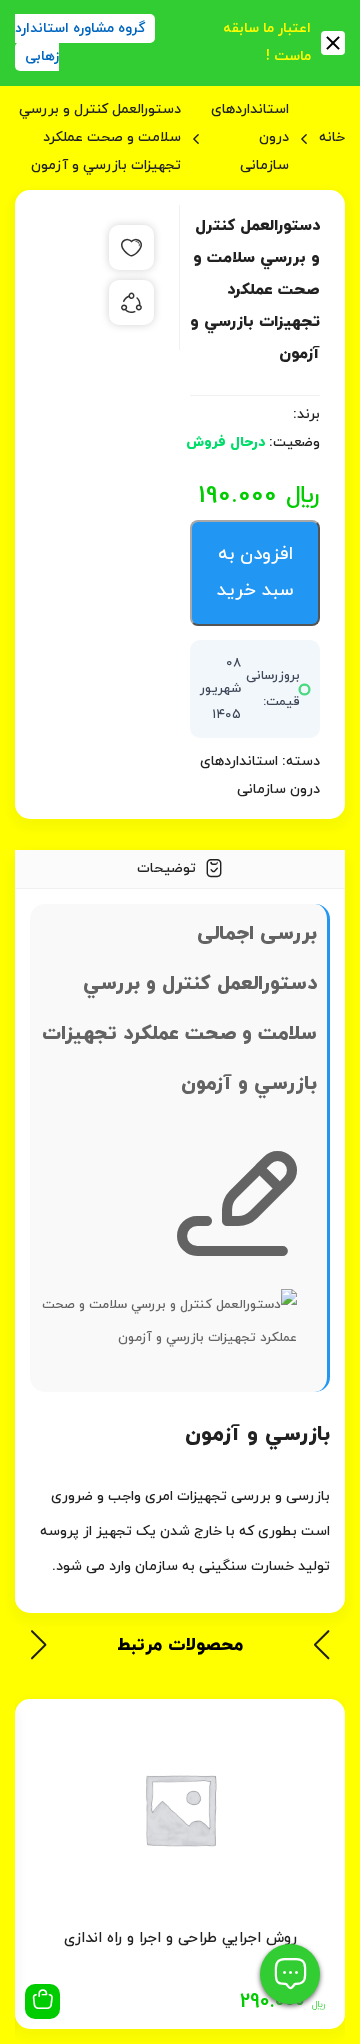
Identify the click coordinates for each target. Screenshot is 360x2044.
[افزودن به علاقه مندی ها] (131, 247)
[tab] (180, 869)
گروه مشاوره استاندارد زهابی (80, 42)
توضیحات (168, 868)
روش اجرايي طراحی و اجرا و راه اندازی (180, 1938)
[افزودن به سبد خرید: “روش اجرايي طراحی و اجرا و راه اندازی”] (42, 2001)
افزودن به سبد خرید (255, 572)
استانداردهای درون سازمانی (250, 137)
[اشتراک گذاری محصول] (131, 302)
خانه (332, 137)
